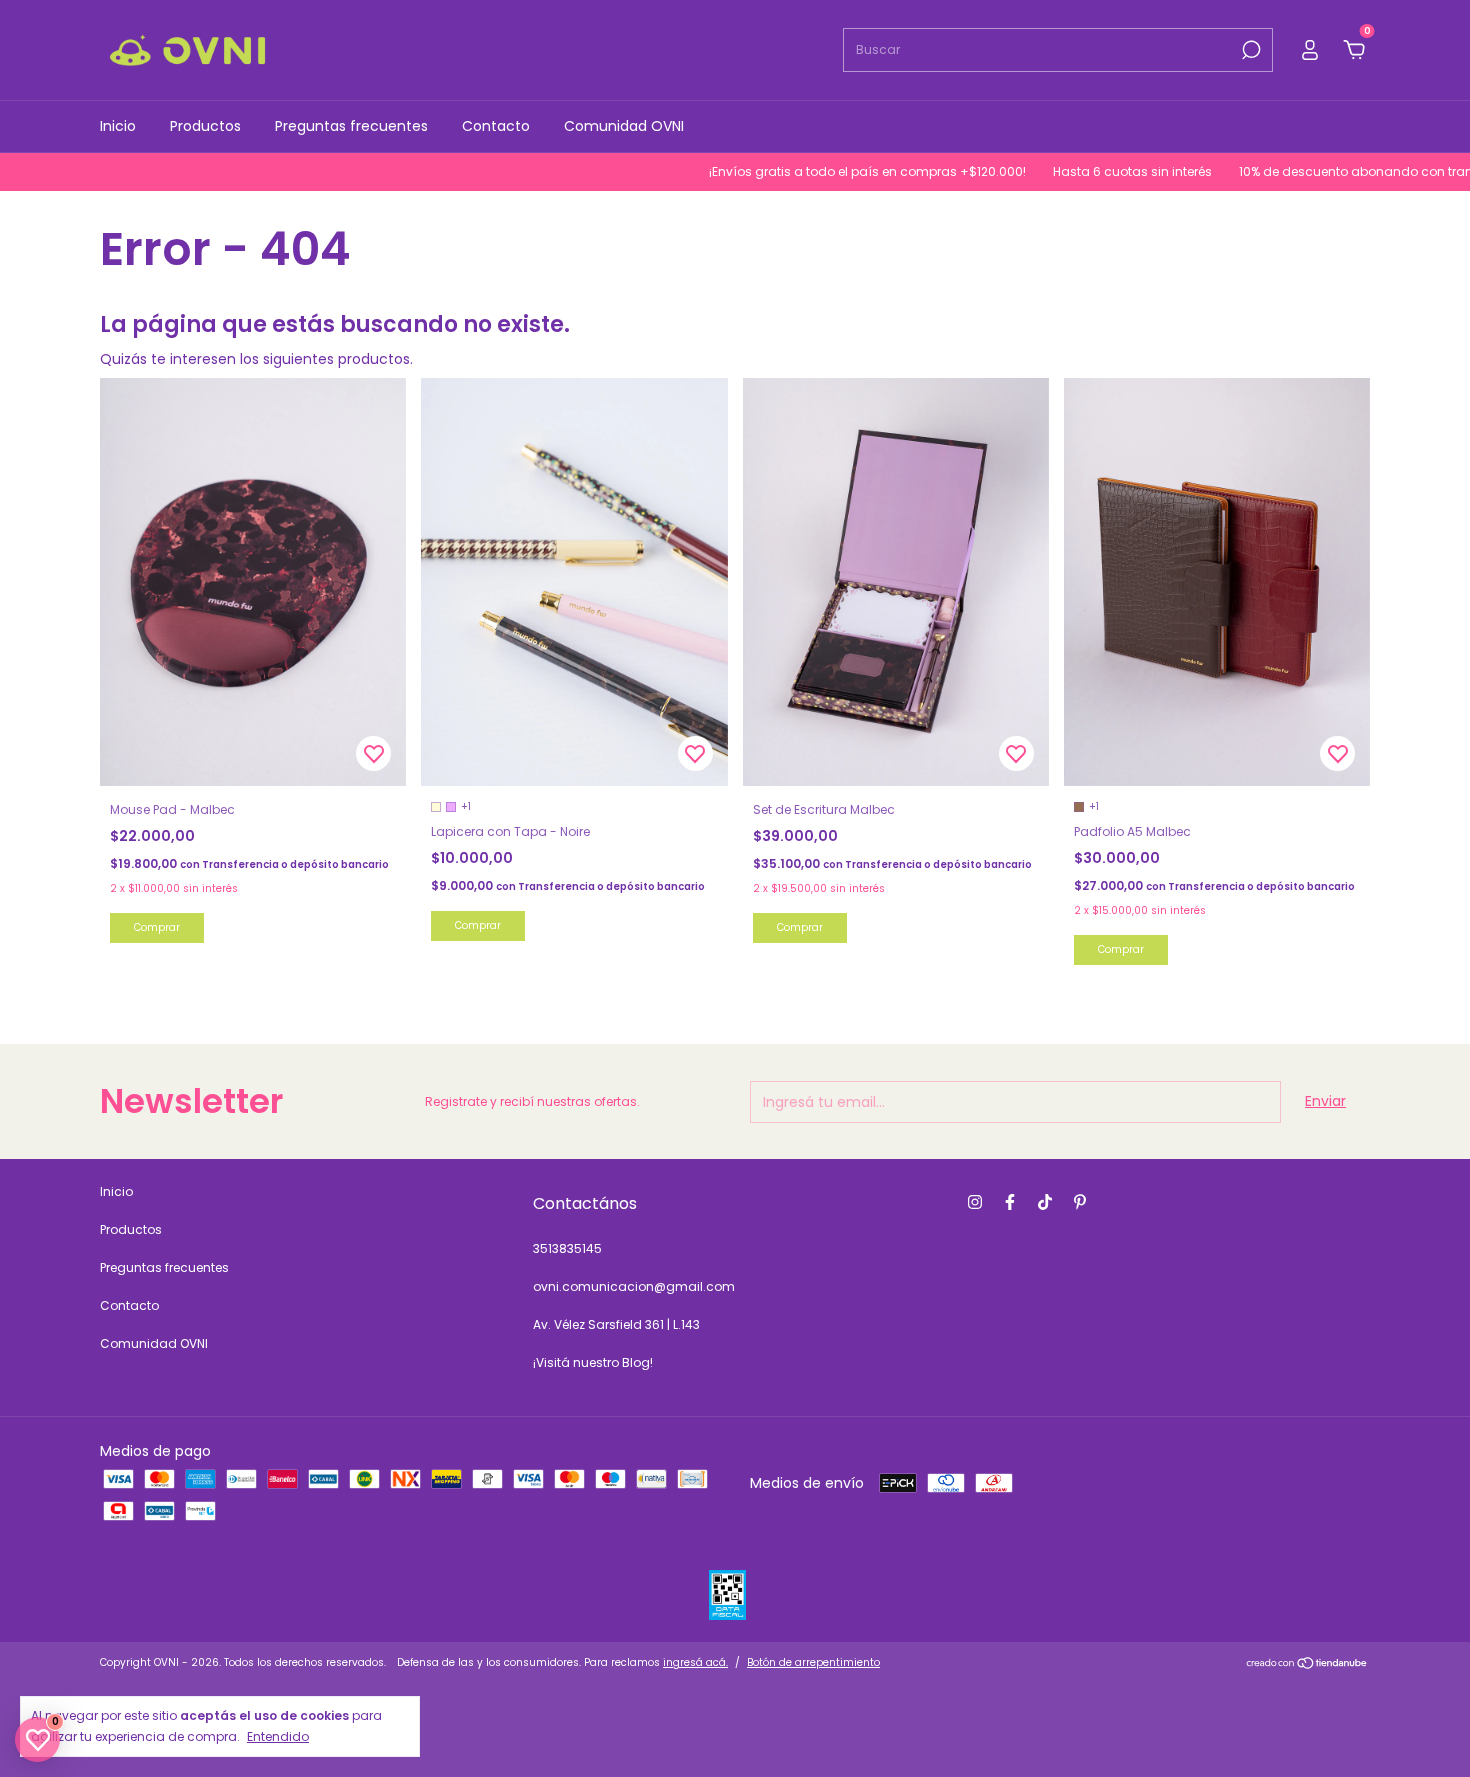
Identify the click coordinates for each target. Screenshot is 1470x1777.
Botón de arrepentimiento (813, 1662)
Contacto (496, 126)
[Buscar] (1249, 50)
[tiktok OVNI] (1045, 1202)
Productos (205, 126)
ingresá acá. (695, 1662)
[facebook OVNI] (1010, 1202)
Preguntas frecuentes (351, 126)
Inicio (118, 126)
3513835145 (567, 1248)
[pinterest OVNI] (1080, 1202)
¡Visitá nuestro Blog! (593, 1362)
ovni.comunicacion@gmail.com (634, 1286)
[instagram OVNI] (975, 1202)
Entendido (278, 1736)
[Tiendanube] (1307, 1665)
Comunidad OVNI (624, 126)
